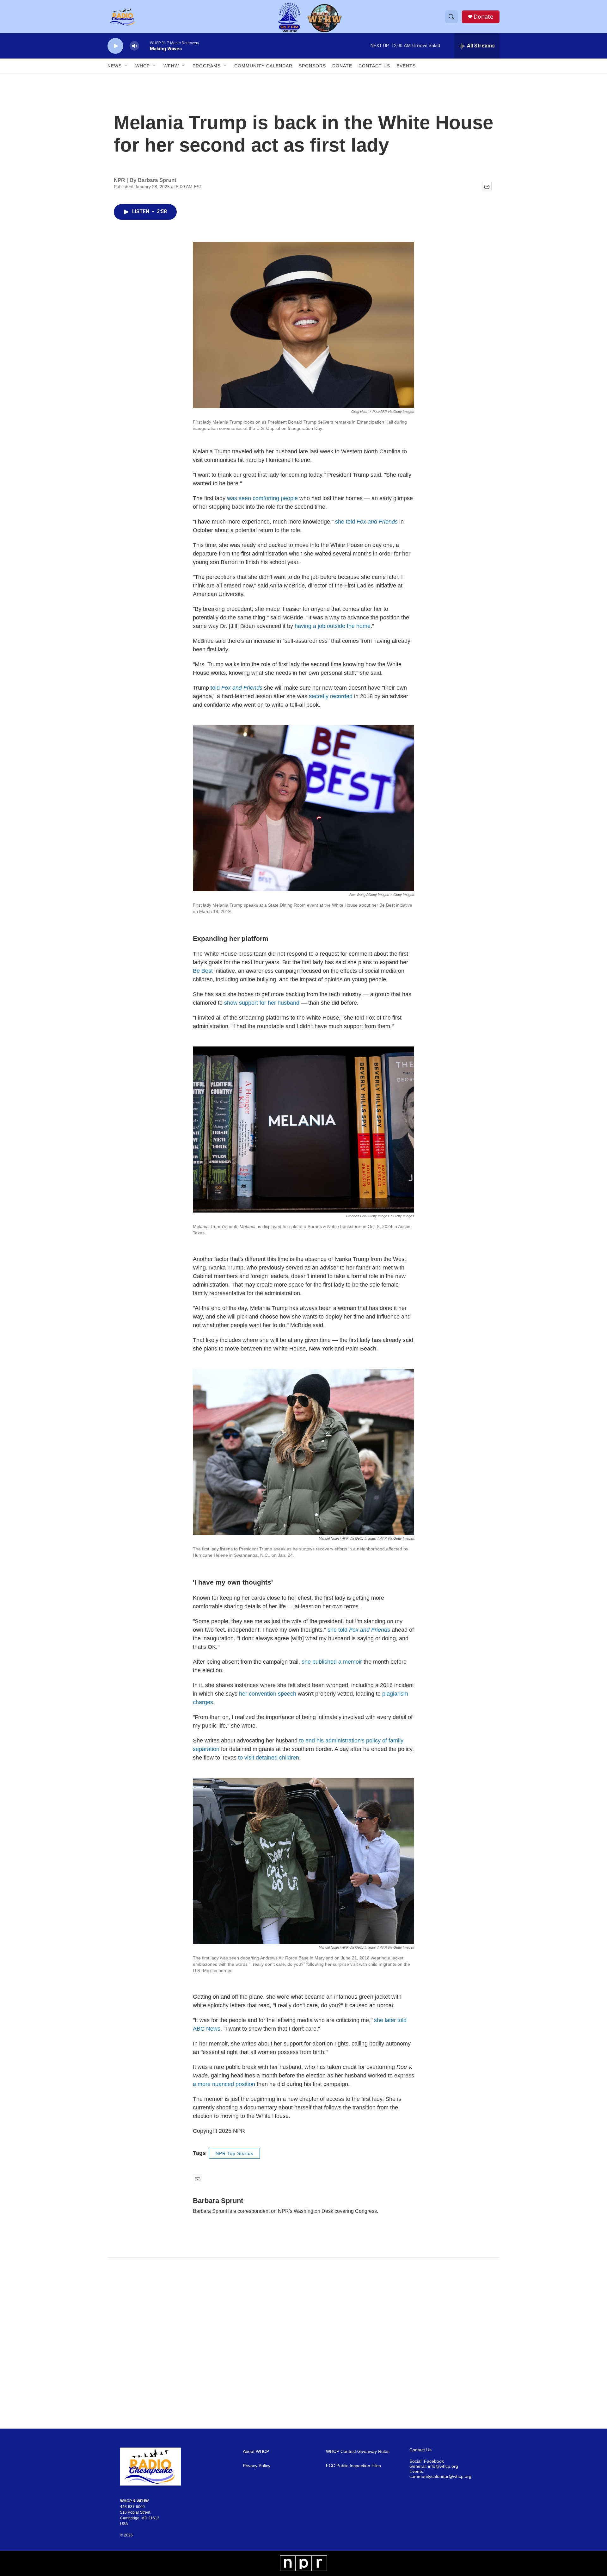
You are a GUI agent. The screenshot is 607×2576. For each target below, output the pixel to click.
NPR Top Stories (234, 2153)
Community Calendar (263, 66)
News (115, 66)
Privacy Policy (257, 2466)
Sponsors (312, 66)
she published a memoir (332, 1662)
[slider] (144, 46)
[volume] (134, 46)
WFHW (171, 66)
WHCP (143, 66)
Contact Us (374, 66)
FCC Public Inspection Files (353, 2466)
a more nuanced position (224, 2084)
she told (366, 522)
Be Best (203, 971)
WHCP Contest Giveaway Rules (358, 2452)
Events (406, 66)
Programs (207, 66)
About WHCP (256, 2452)
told (236, 688)
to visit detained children (269, 1758)
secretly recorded (331, 696)
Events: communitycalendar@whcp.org (440, 2474)
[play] (115, 46)
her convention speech (268, 1694)
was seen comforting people (262, 498)
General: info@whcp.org (434, 2466)
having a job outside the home (333, 626)
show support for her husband (262, 1003)
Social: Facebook (427, 2461)
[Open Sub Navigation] (126, 66)
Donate (483, 17)
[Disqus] (303, 2343)
